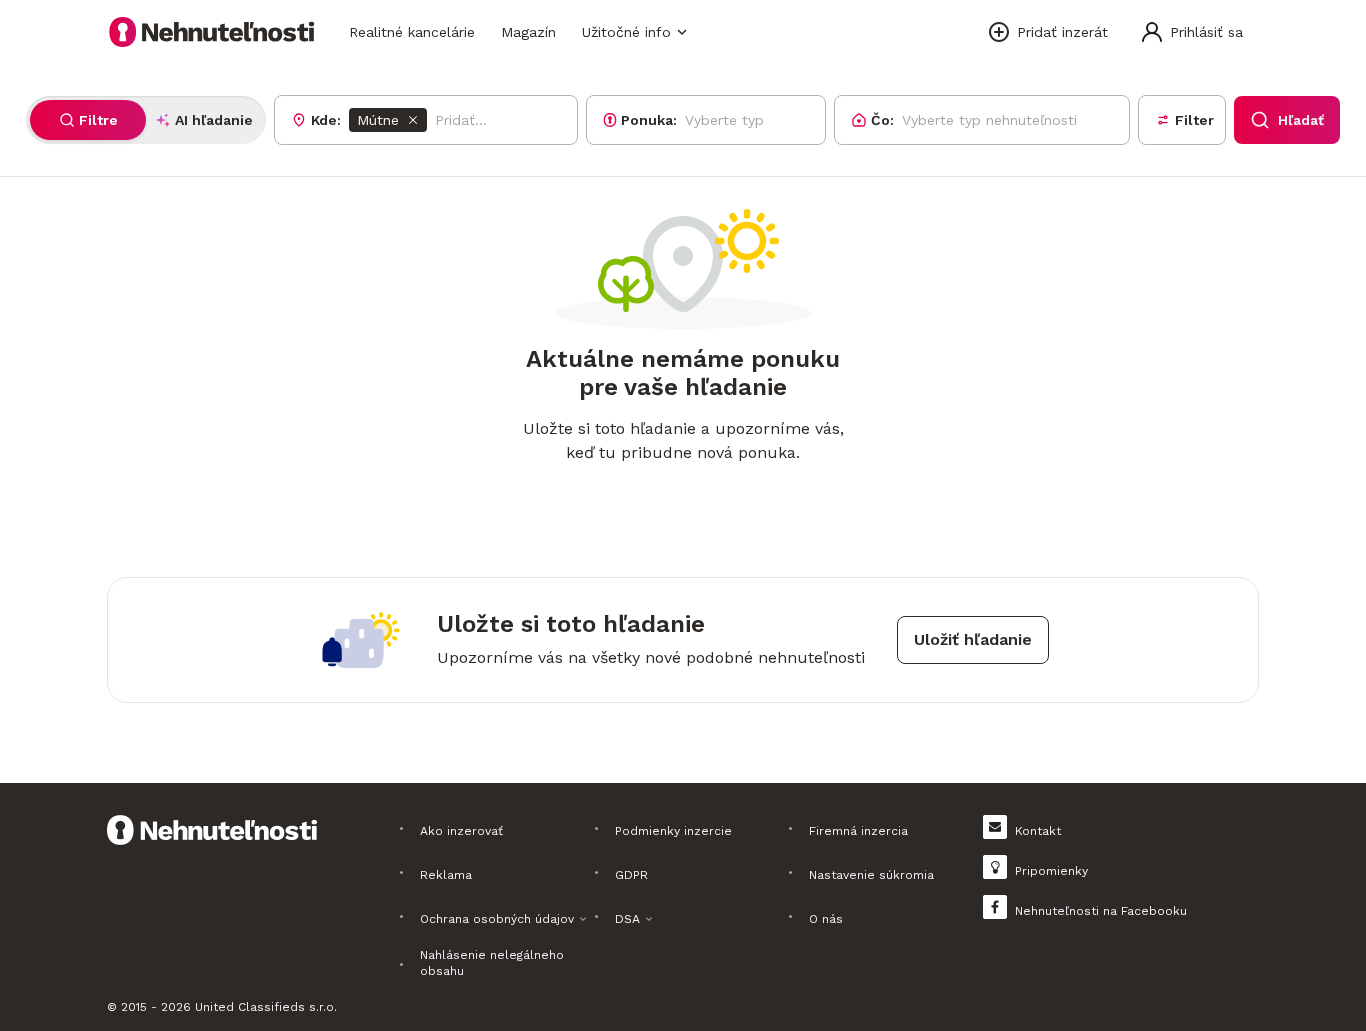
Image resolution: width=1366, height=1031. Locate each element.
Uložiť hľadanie (973, 639)
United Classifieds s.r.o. (266, 1007)
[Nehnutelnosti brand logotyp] (212, 32)
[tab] (88, 120)
